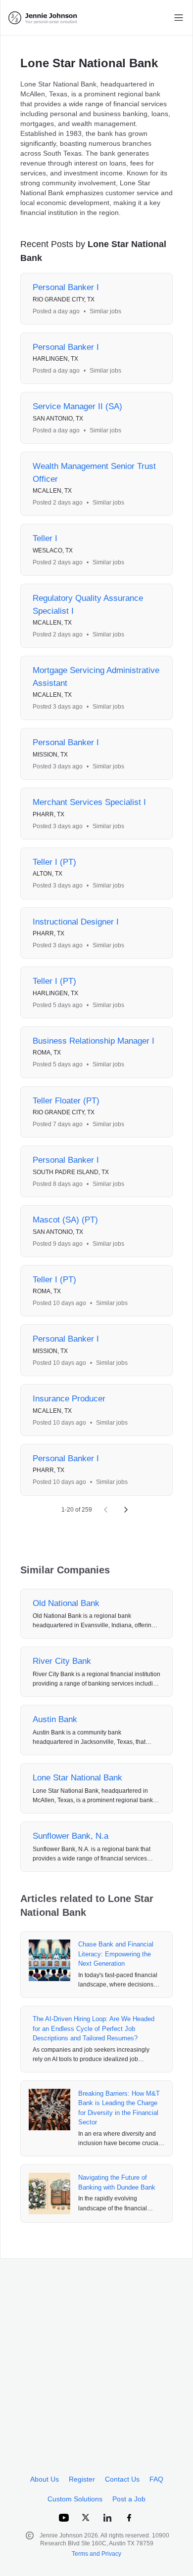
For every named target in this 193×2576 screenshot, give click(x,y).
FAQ (156, 2479)
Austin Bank (55, 1719)
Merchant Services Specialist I (89, 802)
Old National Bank (66, 1603)
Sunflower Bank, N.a (71, 1836)
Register (82, 2479)
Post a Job (129, 2499)
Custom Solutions (75, 2499)
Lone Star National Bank (77, 1778)
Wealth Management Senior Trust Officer (94, 473)
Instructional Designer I (76, 922)
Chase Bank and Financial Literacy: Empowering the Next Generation (116, 1954)
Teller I (45, 538)
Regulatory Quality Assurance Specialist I (88, 605)
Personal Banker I (66, 287)
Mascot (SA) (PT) (65, 1220)
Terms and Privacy (96, 2554)
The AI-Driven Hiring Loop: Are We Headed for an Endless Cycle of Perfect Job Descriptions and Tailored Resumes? (94, 2028)
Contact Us (122, 2479)
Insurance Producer (69, 1399)
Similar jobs (105, 311)
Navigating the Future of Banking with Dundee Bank (117, 2182)
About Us (45, 2479)
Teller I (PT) (54, 862)
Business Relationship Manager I (94, 1041)
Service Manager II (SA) (77, 406)
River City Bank (62, 1661)
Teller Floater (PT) (66, 1101)
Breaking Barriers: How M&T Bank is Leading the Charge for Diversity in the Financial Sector (119, 2108)
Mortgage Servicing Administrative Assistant (96, 677)
